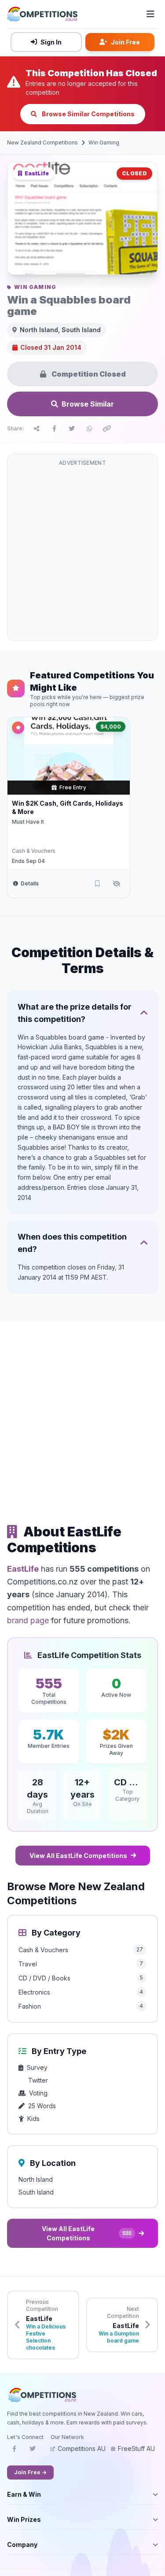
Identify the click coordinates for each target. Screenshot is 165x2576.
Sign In (51, 42)
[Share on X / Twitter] (72, 429)
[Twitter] (33, 2451)
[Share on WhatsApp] (89, 429)
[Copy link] (107, 429)
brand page (28, 1620)
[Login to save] (97, 884)
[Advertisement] (82, 553)
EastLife (23, 1569)
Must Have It (28, 822)
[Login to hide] (117, 884)
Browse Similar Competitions (88, 114)
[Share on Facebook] (54, 429)
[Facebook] (14, 2451)
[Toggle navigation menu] (150, 14)
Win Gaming (104, 142)
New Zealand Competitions (42, 142)
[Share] (37, 429)
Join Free (125, 42)
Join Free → (30, 2472)
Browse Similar (88, 404)
